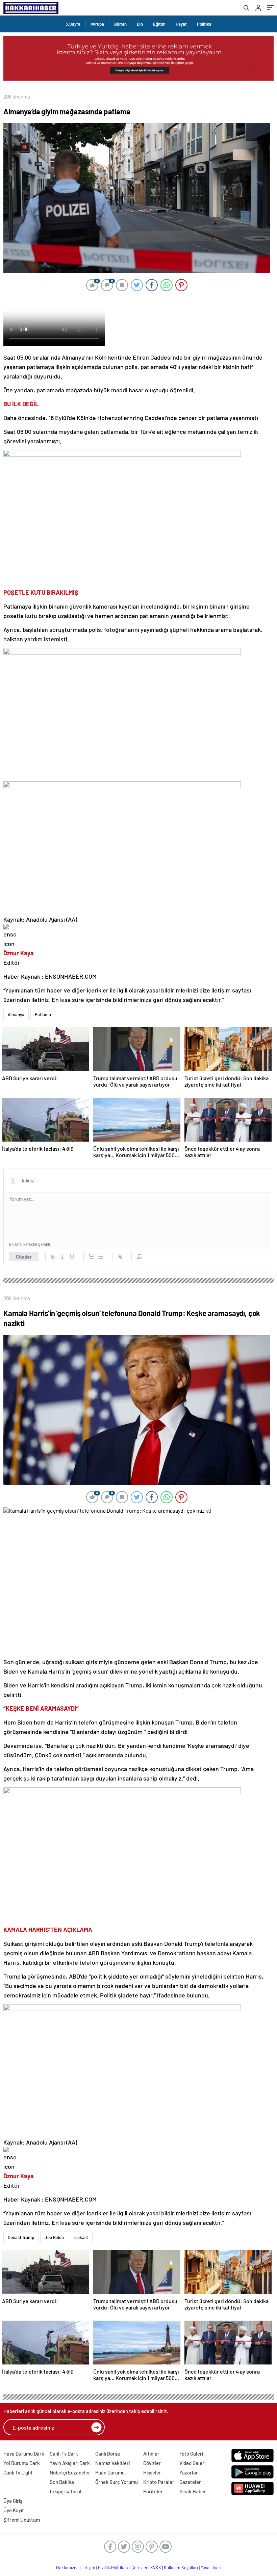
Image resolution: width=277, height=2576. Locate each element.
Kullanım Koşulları (181, 2568)
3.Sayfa (73, 24)
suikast (81, 2237)
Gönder (24, 1257)
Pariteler (153, 2491)
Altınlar (151, 2454)
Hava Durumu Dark (24, 2454)
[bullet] (101, 1257)
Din (140, 24)
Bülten (120, 24)
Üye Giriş (13, 2501)
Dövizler (152, 2463)
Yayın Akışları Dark (70, 2463)
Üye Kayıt (14, 2510)
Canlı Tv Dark (64, 2454)
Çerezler (140, 2568)
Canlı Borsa (108, 2454)
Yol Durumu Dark (22, 2463)
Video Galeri (192, 2463)
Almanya (16, 1014)
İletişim (88, 2568)
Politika (204, 24)
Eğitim (159, 24)
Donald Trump (21, 2237)
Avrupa (97, 24)
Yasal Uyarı (211, 2568)
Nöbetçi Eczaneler (70, 2472)
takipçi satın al (66, 2491)
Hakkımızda (67, 2568)
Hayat (181, 24)
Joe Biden (54, 2237)
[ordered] (91, 1257)
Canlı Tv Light (18, 2472)
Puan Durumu (110, 2472)
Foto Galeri (191, 2454)
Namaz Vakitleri (112, 2463)
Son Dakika (62, 2482)
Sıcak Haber (193, 2491)
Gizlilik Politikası (113, 2568)
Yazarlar (189, 2472)
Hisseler (152, 2472)
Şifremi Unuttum (22, 2520)
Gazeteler (190, 2482)
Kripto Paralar (159, 2482)
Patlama (43, 1014)
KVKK (156, 2568)
